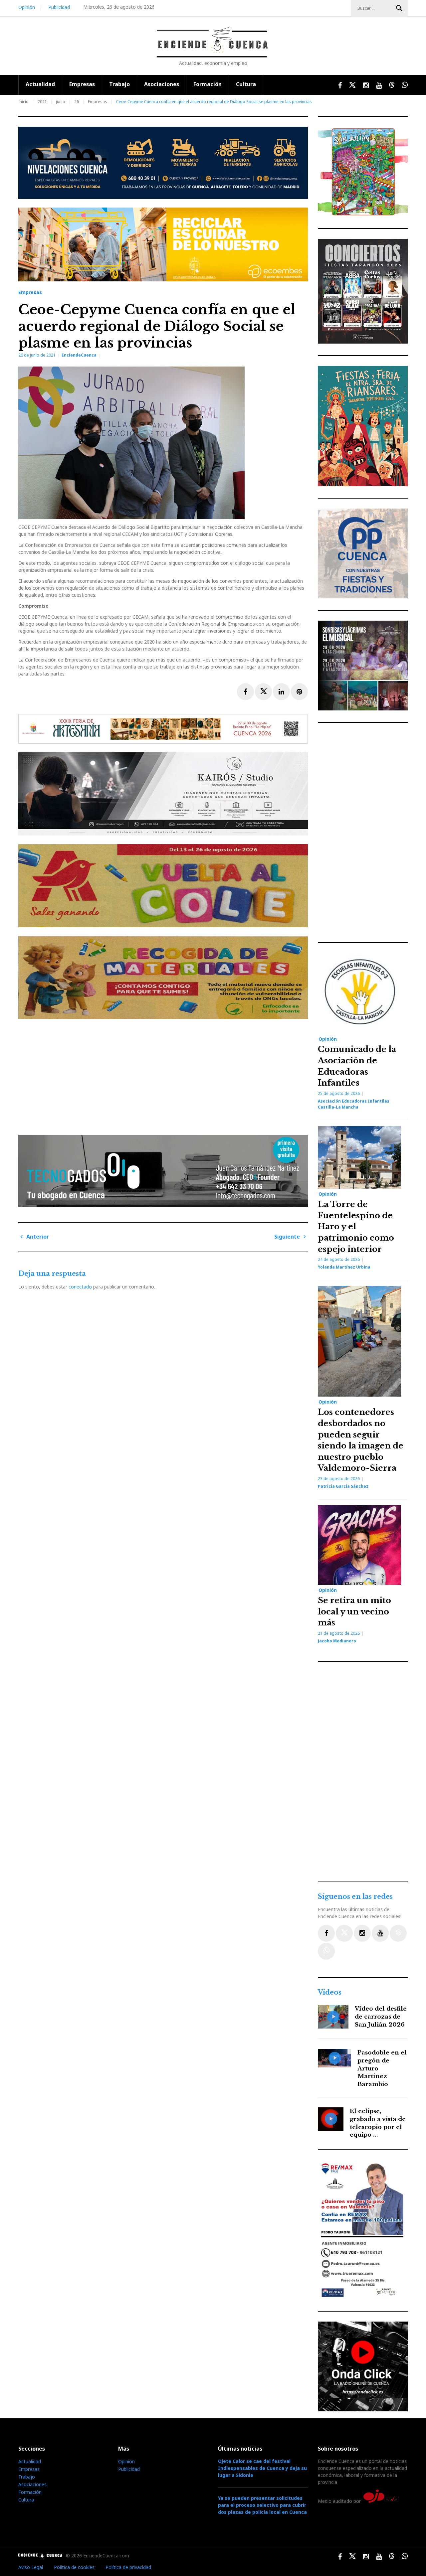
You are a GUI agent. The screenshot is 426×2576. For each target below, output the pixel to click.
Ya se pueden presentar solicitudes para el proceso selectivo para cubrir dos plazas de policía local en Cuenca (262, 2505)
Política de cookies (74, 2567)
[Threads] (398, 1933)
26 (77, 102)
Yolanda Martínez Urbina (344, 1267)
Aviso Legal (31, 2567)
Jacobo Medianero (337, 1641)
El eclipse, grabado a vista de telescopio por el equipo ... (378, 2123)
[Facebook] (326, 1933)
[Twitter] (344, 1933)
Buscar (399, 8)
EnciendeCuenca (79, 355)
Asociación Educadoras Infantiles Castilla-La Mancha (354, 1104)
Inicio (23, 102)
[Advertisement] (165, 1074)
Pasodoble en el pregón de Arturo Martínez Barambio (382, 2068)
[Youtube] (380, 1933)
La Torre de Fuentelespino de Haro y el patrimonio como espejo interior (356, 1226)
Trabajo (119, 84)
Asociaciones (162, 84)
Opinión (27, 7)
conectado (80, 1287)
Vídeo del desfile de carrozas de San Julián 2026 (381, 2017)
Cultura (246, 84)
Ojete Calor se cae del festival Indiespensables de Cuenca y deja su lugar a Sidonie (262, 2468)
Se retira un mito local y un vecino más (354, 1611)
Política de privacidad (128, 2567)
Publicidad (59, 7)
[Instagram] (362, 1933)
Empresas (82, 84)
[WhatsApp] (326, 1951)
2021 (42, 102)
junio (61, 102)
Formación (208, 84)
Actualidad (40, 84)
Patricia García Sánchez (343, 1486)
